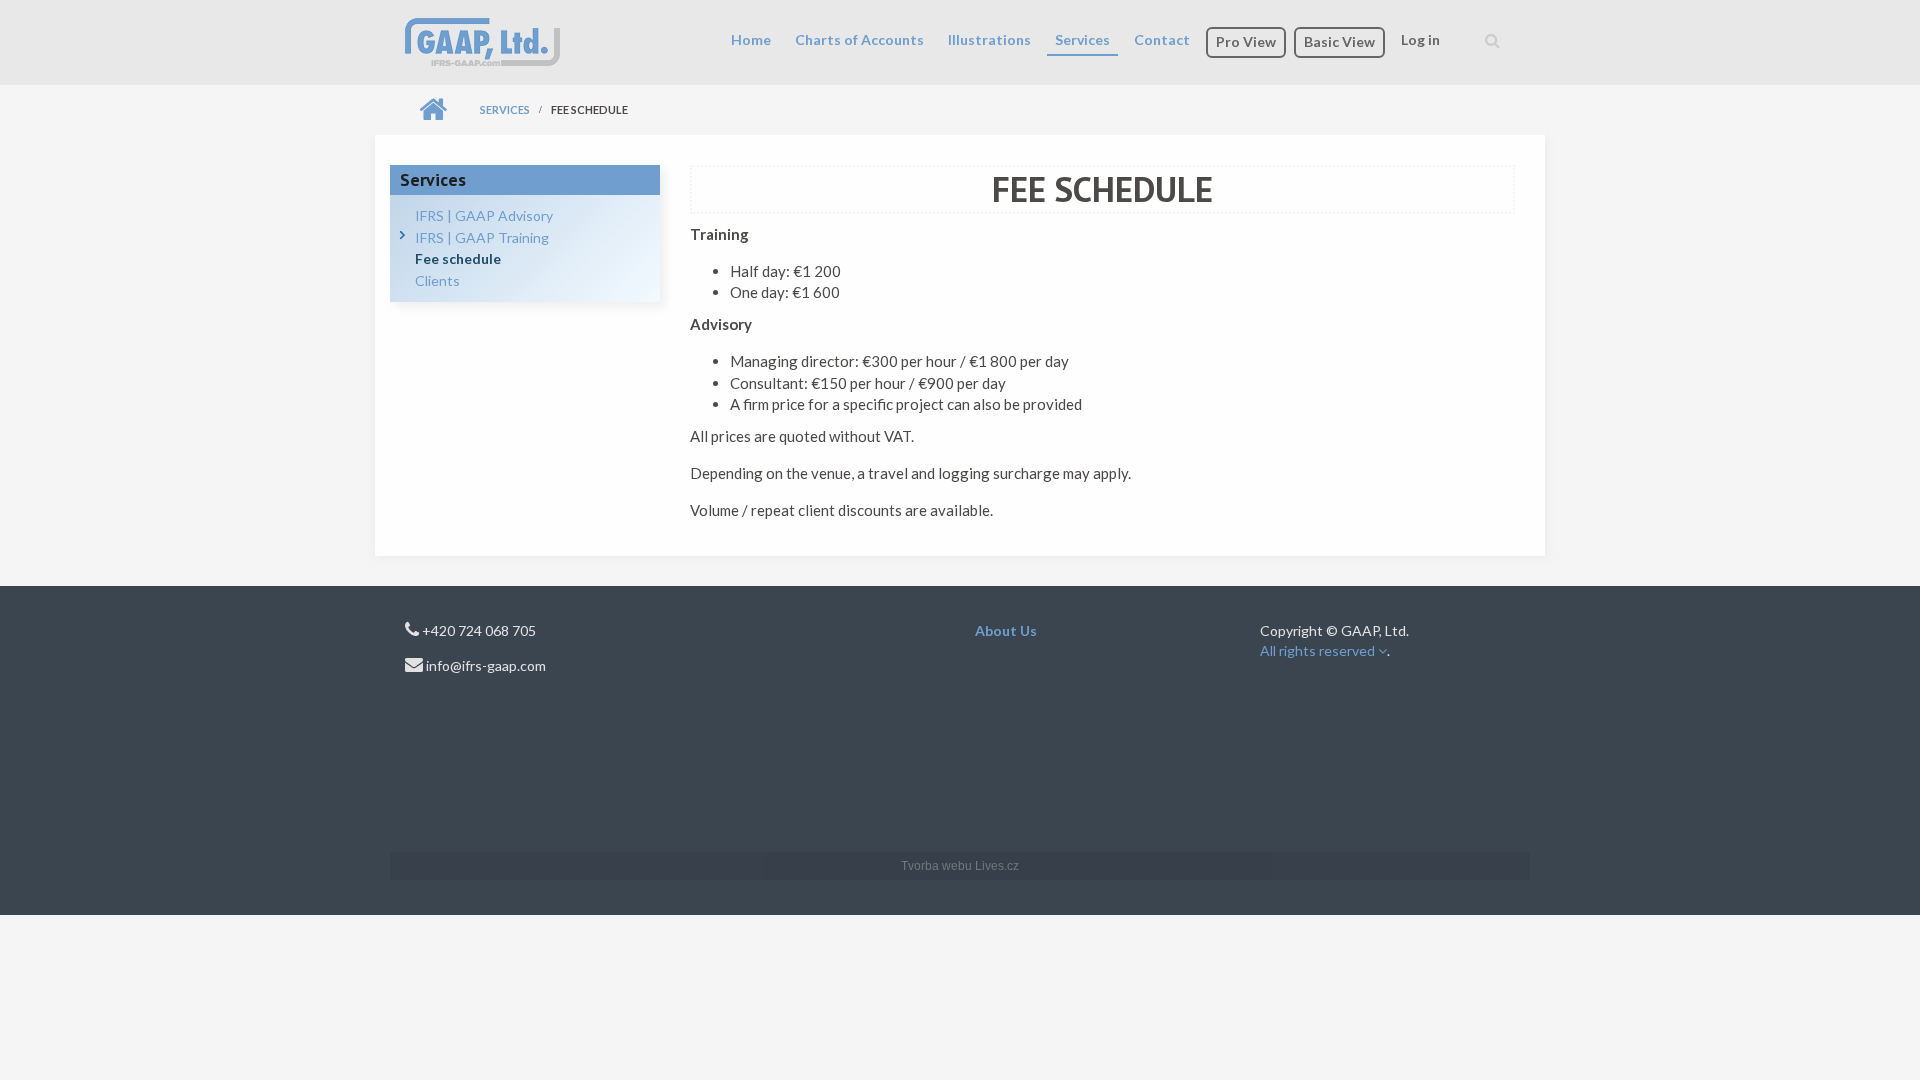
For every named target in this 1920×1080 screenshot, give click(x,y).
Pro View (1246, 41)
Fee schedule (458, 258)
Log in (1420, 39)
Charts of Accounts (859, 39)
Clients (437, 280)
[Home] (482, 40)
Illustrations (989, 39)
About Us (1006, 630)
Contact (1162, 39)
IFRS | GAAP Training (482, 237)
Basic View (1339, 41)
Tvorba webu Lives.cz (960, 866)
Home (751, 39)
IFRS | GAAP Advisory (484, 215)
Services (1082, 39)
